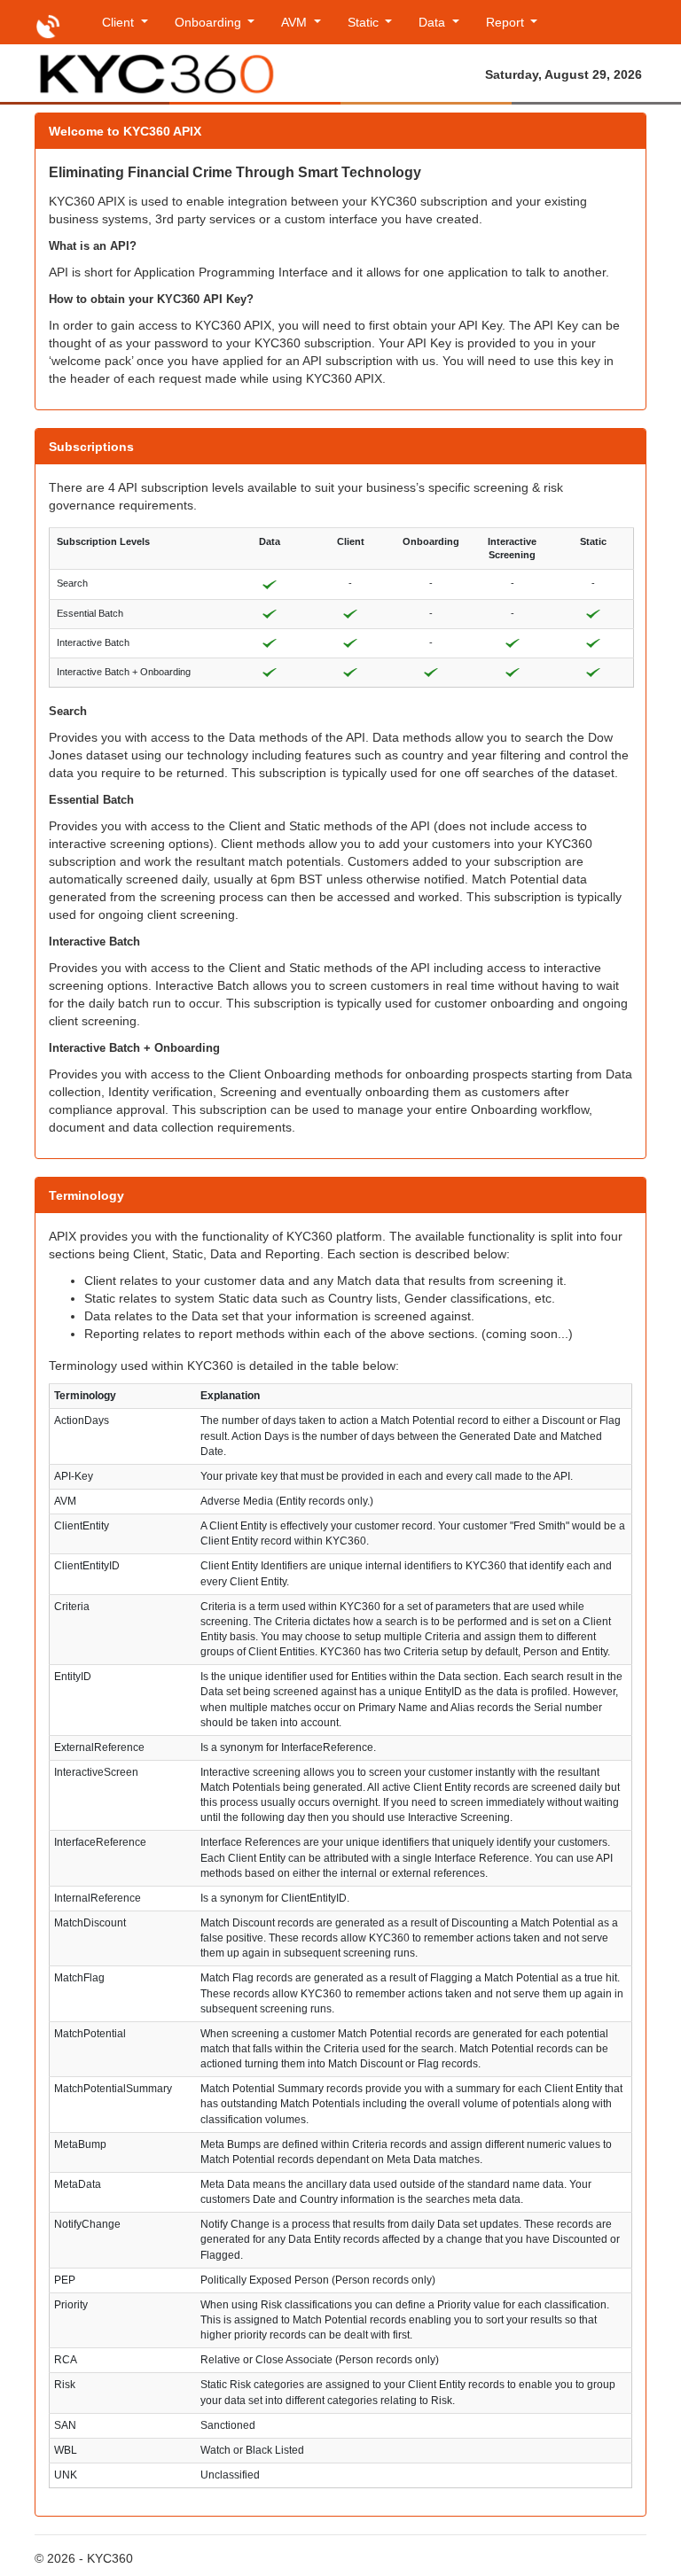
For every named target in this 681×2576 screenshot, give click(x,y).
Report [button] (507, 22)
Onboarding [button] (210, 22)
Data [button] (434, 22)
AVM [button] (296, 22)
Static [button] (365, 22)
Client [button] (120, 22)
